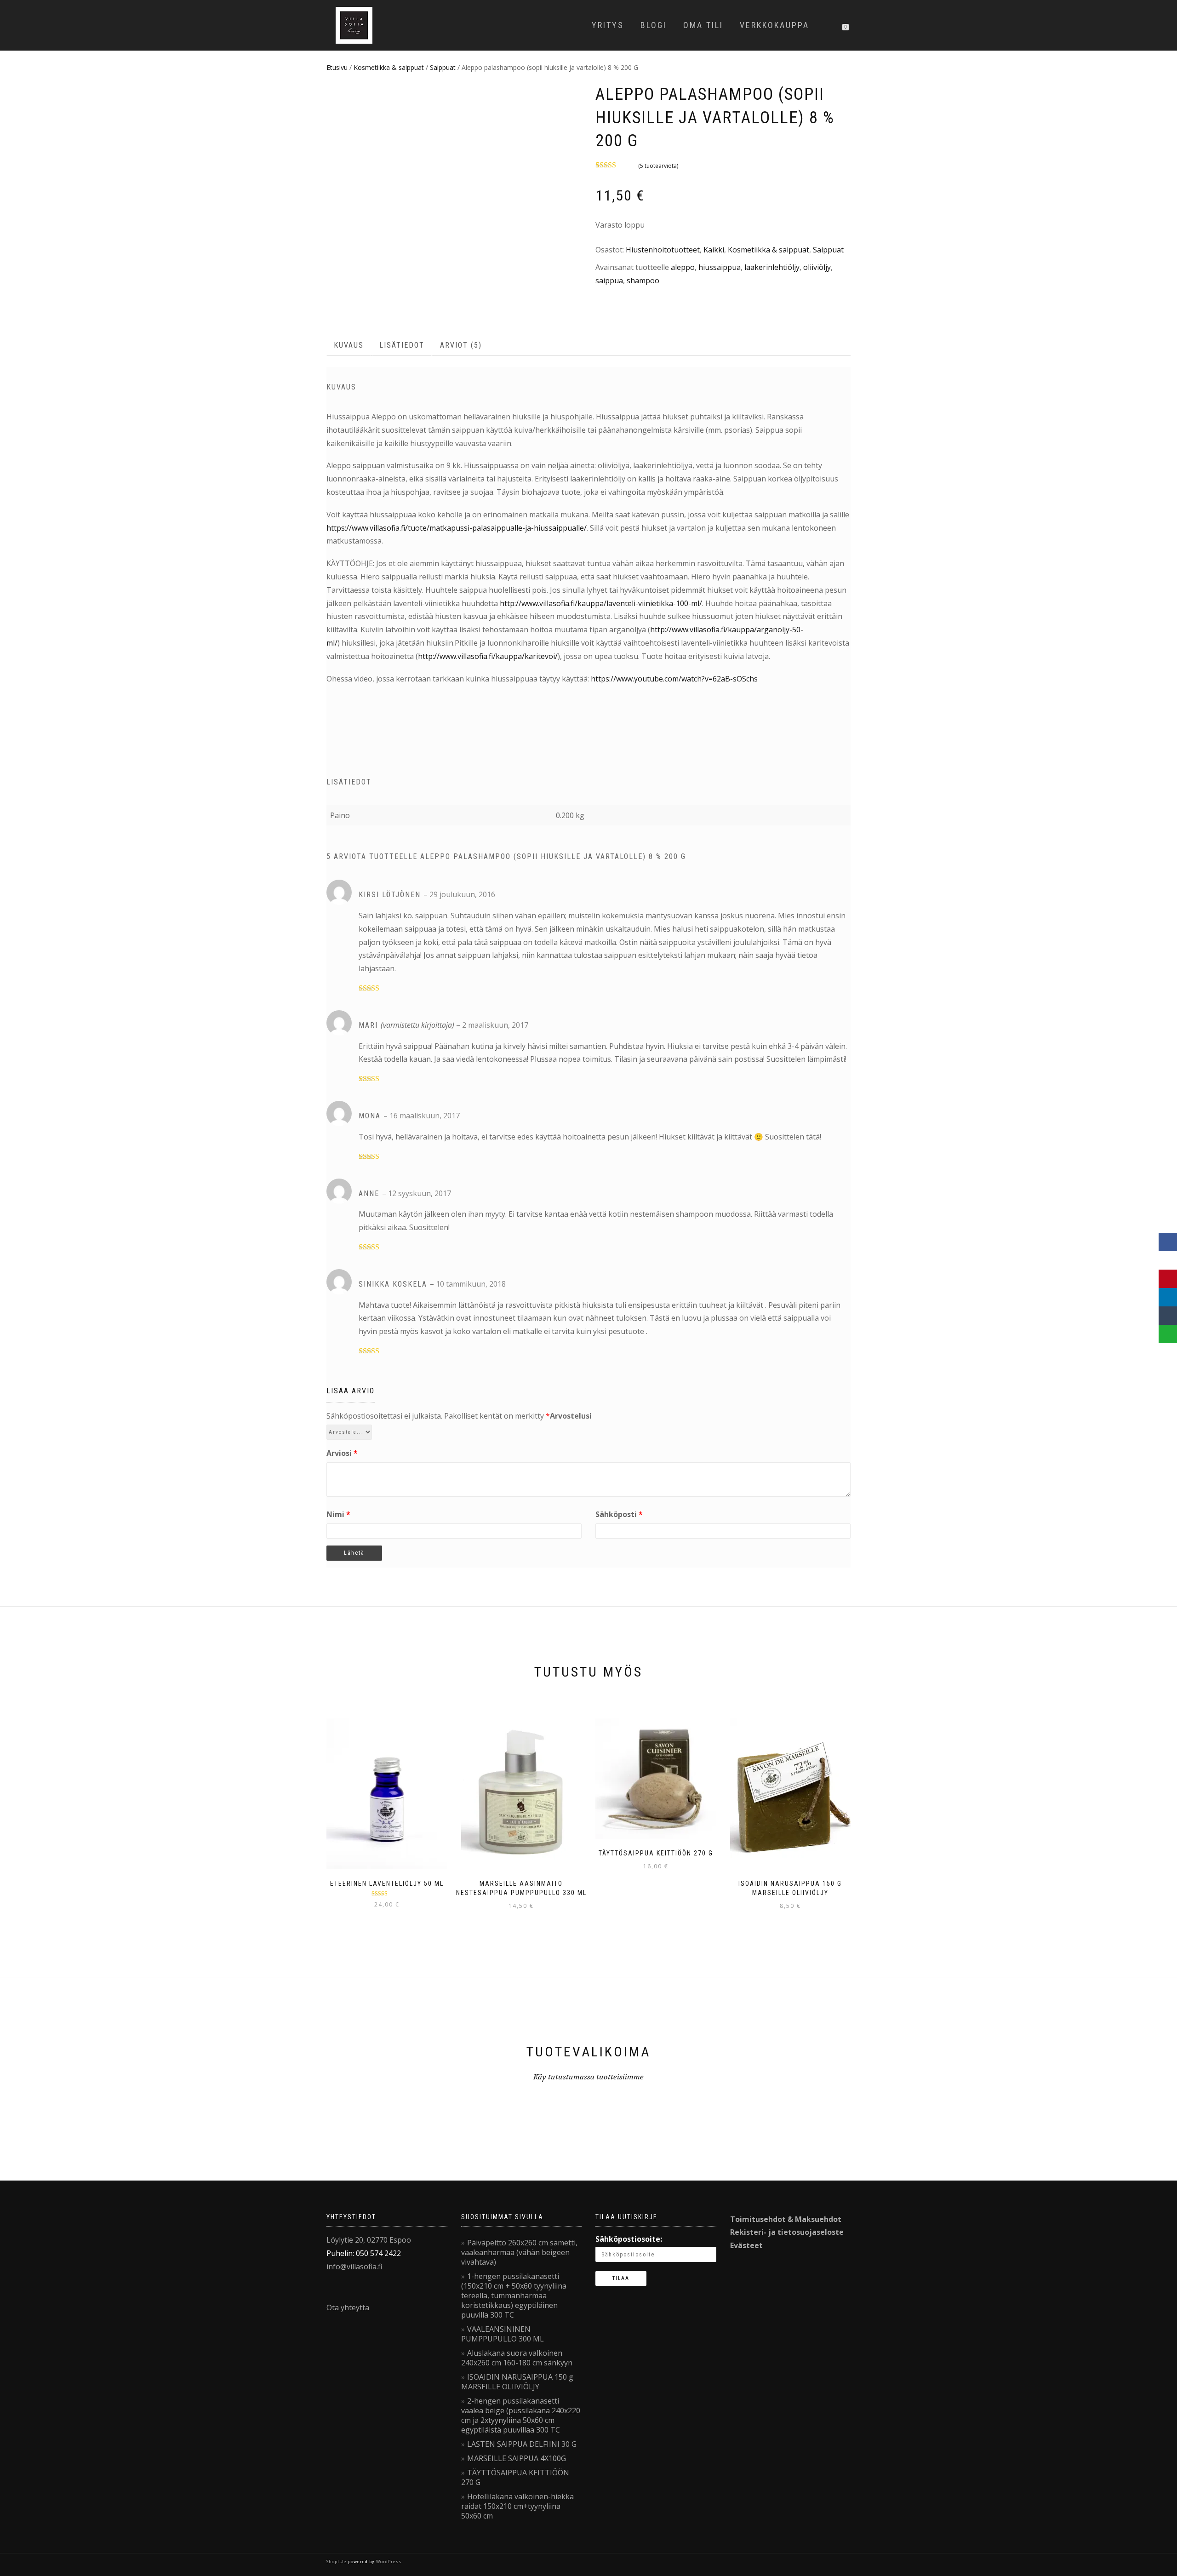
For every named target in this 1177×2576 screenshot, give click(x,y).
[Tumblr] (1168, 1316)
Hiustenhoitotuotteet (663, 250)
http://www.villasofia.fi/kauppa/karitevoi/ (488, 656)
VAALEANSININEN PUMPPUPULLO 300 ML (503, 2334)
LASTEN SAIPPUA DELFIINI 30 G (522, 2444)
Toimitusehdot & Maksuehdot (786, 2219)
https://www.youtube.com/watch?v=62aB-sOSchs (674, 679)
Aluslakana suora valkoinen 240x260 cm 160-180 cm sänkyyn (517, 2358)
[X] (1168, 1260)
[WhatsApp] (1168, 1334)
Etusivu (337, 67)
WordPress (388, 2562)
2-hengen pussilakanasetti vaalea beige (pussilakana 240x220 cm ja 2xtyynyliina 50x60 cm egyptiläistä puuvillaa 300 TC (521, 2415)
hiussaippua (720, 267)
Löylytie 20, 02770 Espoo (369, 2240)
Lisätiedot (402, 345)
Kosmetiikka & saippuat (389, 67)
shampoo (643, 280)
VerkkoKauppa (774, 25)
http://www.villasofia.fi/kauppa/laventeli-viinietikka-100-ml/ (601, 603)
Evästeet (746, 2245)
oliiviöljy (817, 267)
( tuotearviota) (658, 166)
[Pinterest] (1168, 1279)
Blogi (654, 25)
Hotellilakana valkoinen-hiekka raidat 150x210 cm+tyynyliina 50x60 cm (517, 2506)
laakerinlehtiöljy (772, 267)
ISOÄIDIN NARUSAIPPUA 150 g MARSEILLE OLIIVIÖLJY (517, 2382)
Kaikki (714, 250)
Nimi (338, 1514)
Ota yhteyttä (348, 2307)
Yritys (608, 25)
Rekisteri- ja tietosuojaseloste (787, 2232)
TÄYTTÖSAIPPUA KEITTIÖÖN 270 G (515, 2477)
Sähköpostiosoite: (629, 2239)
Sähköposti (619, 1514)
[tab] (349, 346)
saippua (609, 280)
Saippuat (443, 67)
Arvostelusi (571, 1416)
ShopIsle (337, 2562)
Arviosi (342, 1453)
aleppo (683, 267)
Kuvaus (349, 345)
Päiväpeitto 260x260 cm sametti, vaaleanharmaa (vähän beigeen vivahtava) (519, 2252)
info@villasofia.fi (354, 2267)
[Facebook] (1168, 1242)
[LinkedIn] (1168, 1297)
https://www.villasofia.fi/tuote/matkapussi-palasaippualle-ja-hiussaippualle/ (457, 528)
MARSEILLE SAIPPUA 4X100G (517, 2458)
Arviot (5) (461, 345)
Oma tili (703, 25)
